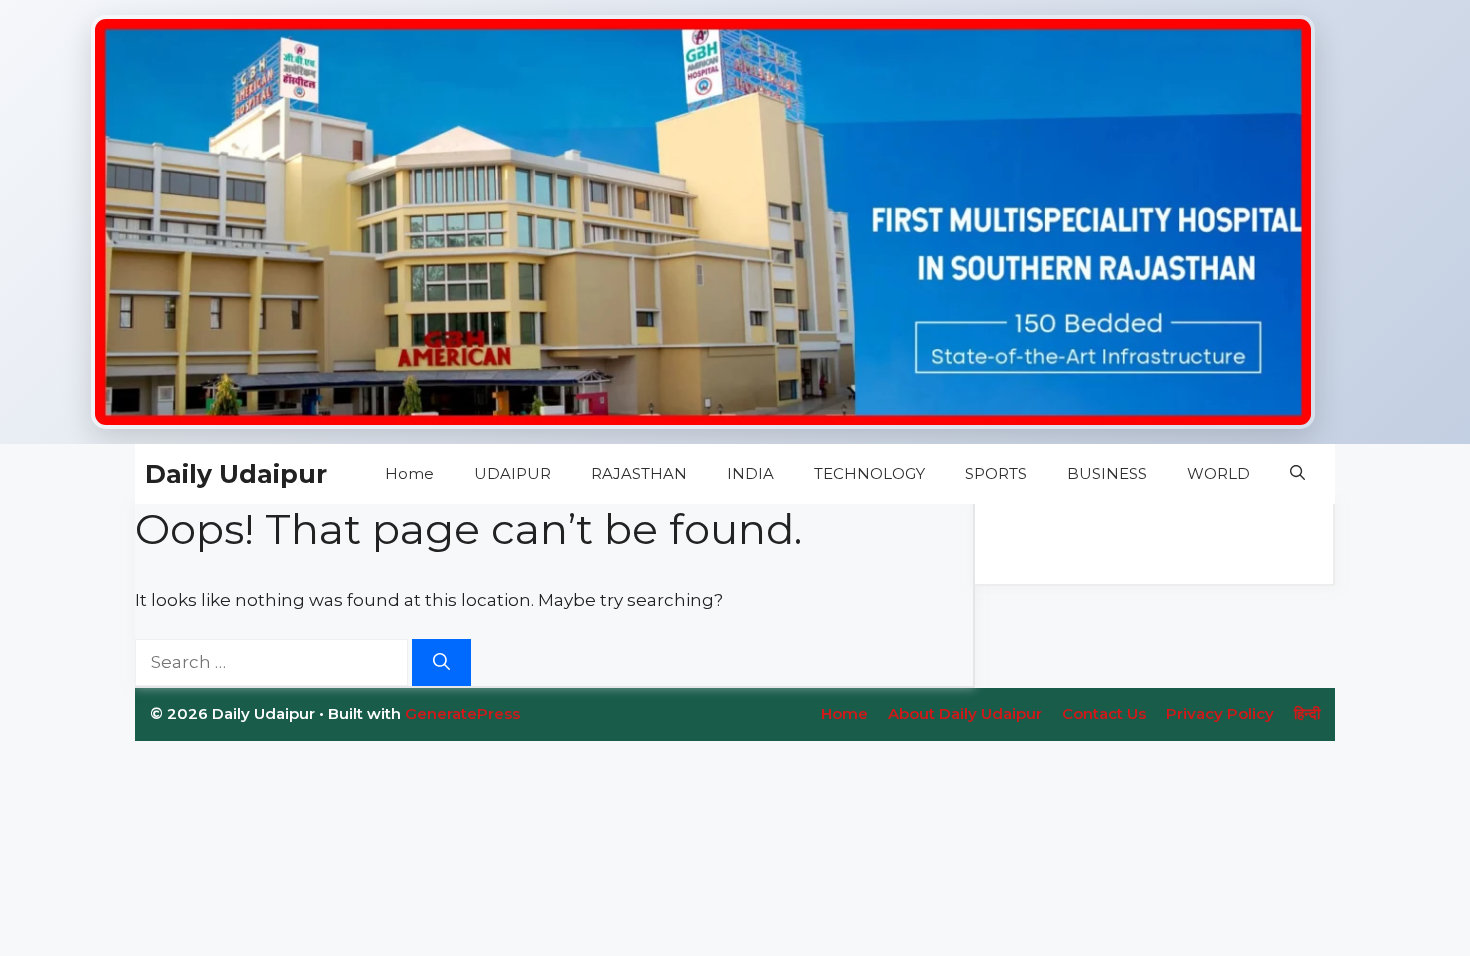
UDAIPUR (512, 473)
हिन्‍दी (1307, 713)
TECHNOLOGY (869, 473)
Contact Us (1104, 713)
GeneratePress (462, 713)
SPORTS (996, 473)
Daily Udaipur (236, 474)
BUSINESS (1107, 473)
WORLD (1218, 473)
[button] (1297, 474)
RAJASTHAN (639, 473)
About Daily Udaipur (965, 713)
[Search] (441, 663)
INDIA (750, 473)
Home (409, 473)
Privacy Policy (1220, 713)
